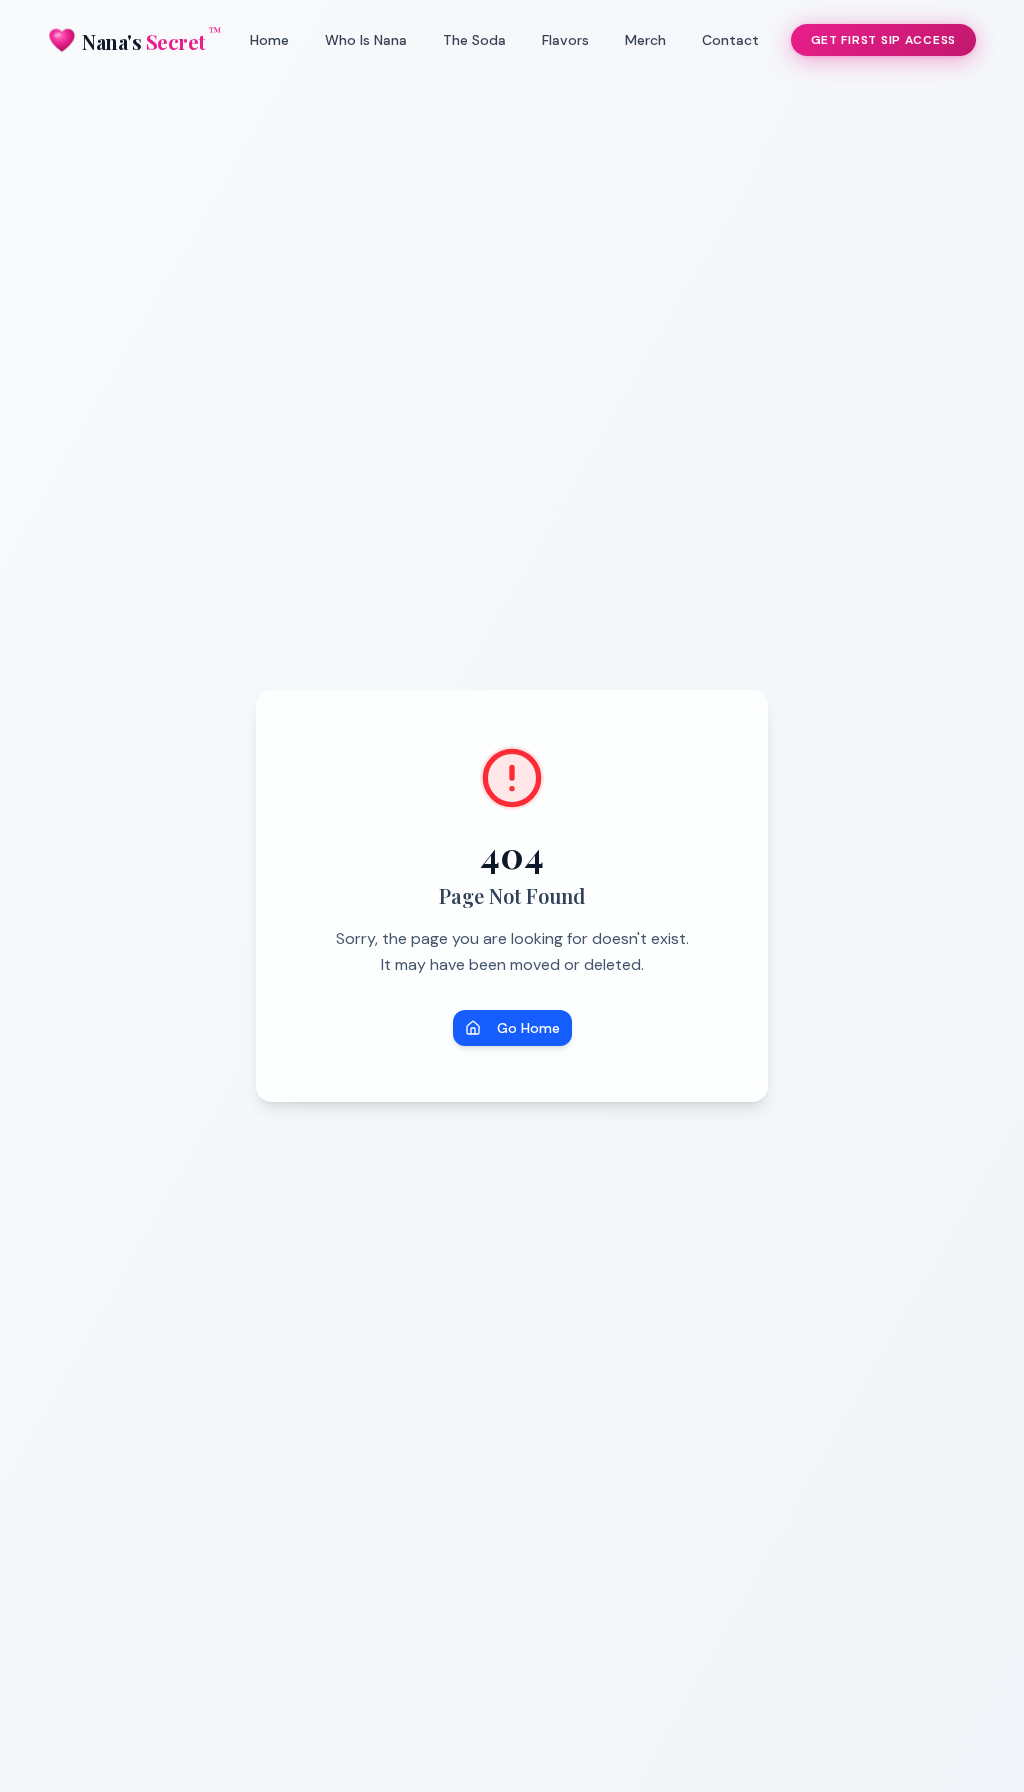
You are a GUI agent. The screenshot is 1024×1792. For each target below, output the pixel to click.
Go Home (528, 1028)
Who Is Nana (366, 40)
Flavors (565, 40)
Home (269, 40)
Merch (645, 40)
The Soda (474, 40)
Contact (730, 40)
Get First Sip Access (883, 40)
